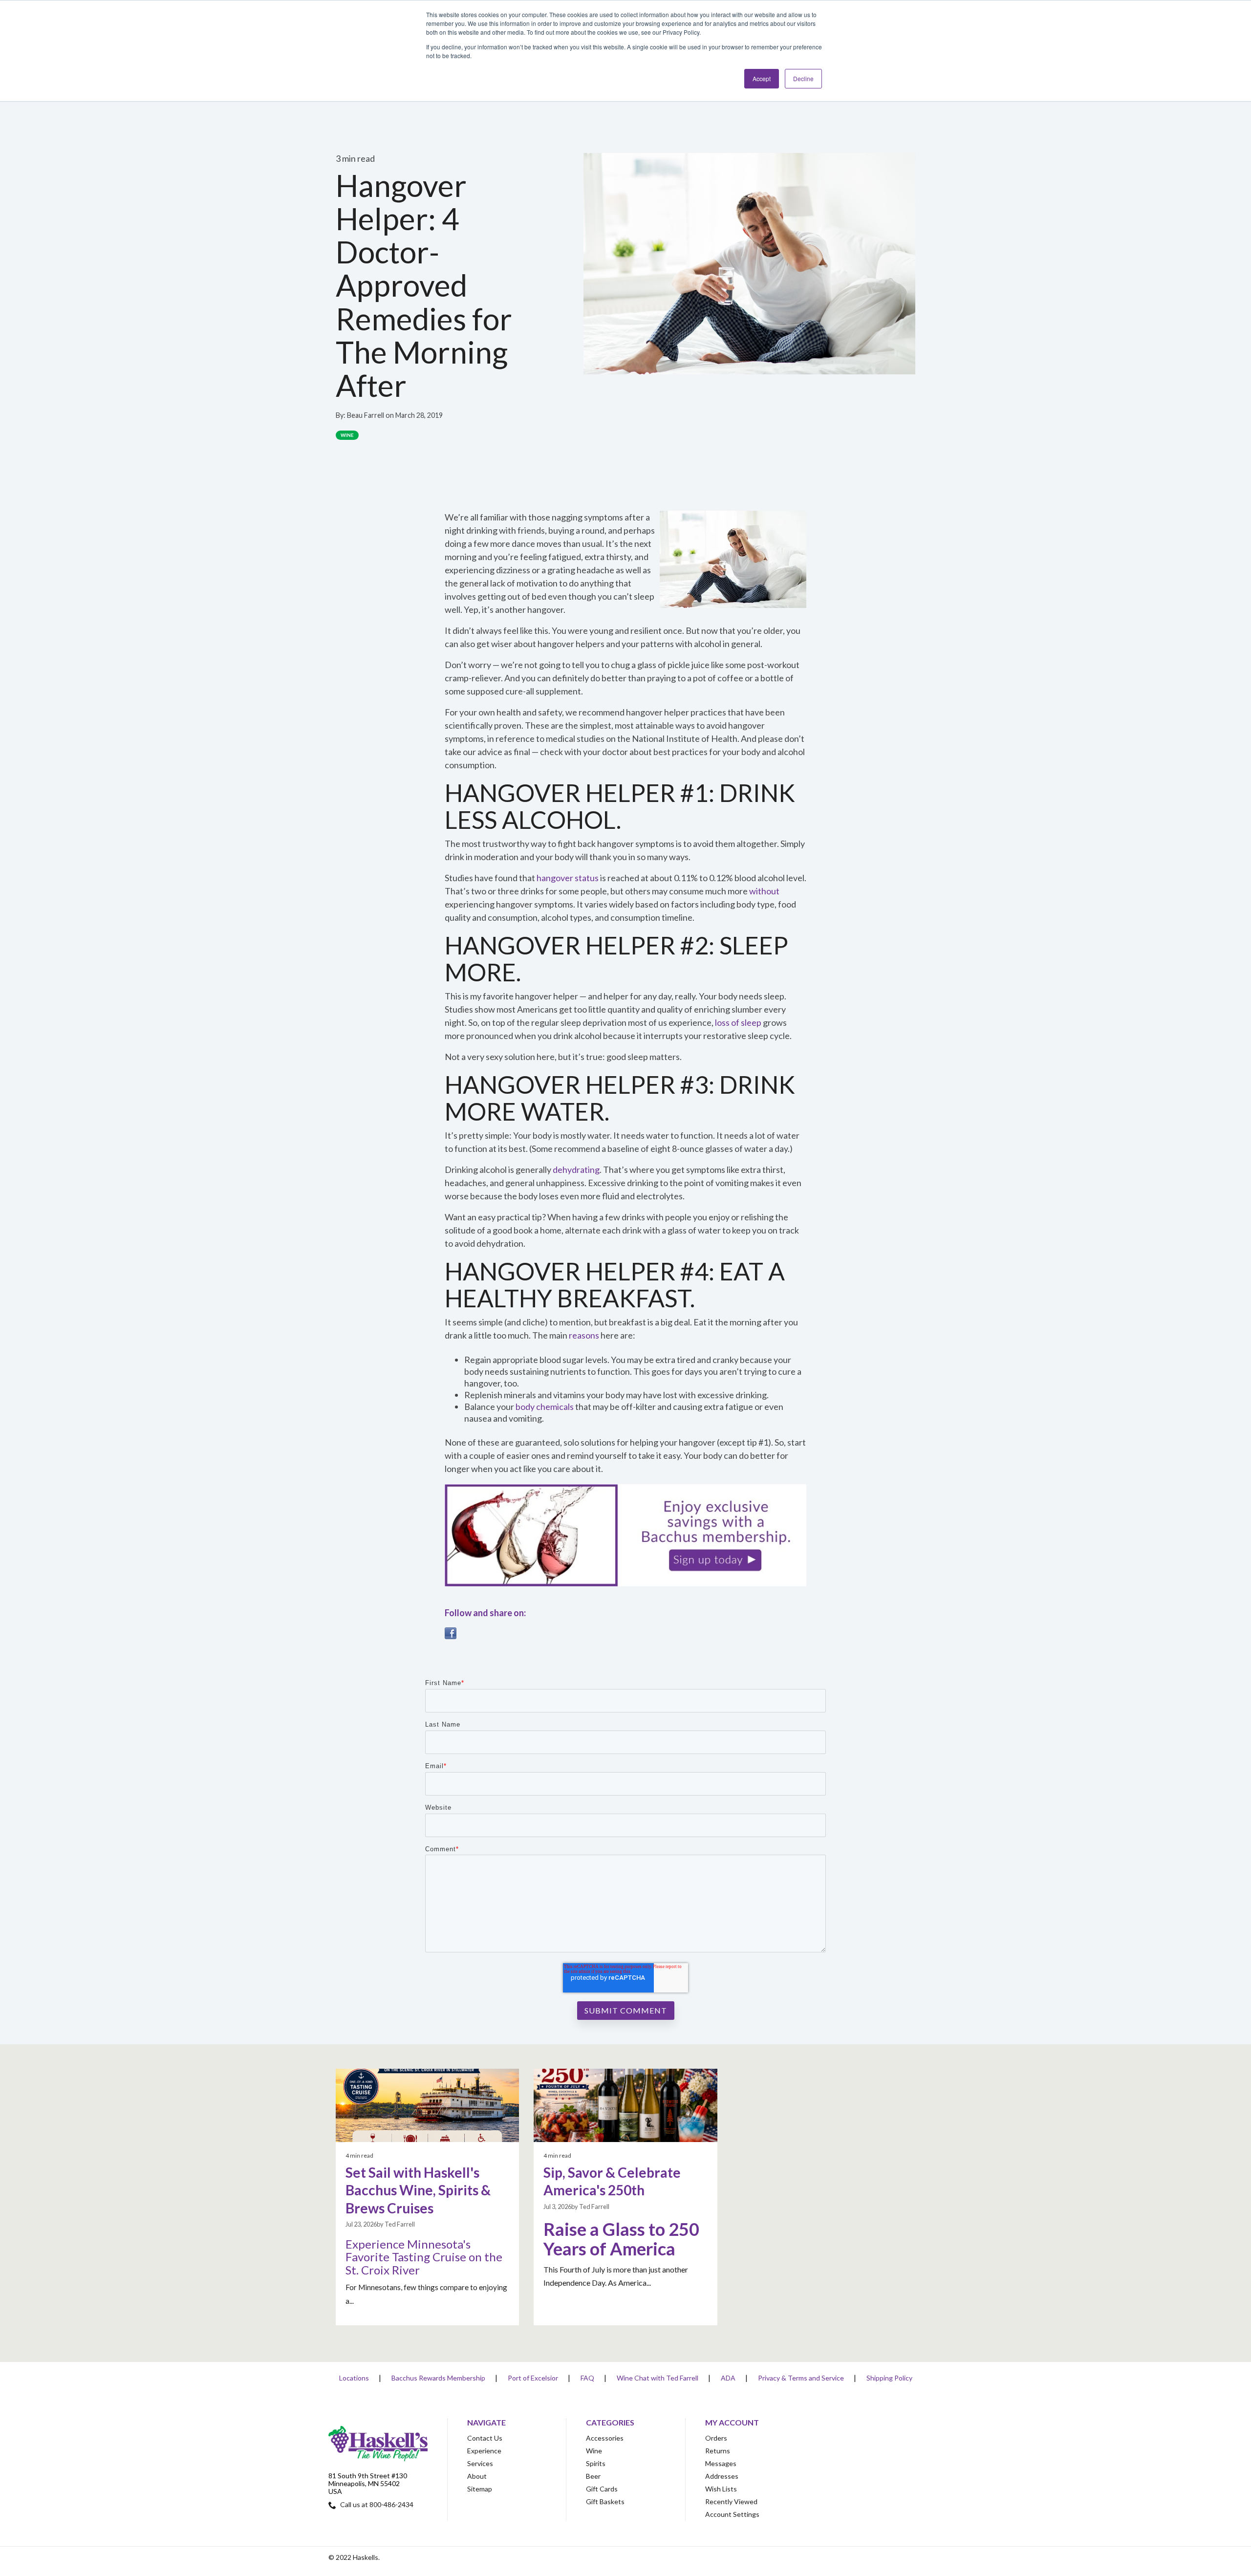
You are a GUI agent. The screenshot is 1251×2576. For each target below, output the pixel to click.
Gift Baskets (605, 2501)
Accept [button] (762, 78)
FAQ (587, 2378)
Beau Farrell (366, 415)
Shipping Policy (889, 2378)
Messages (721, 2463)
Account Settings (732, 2514)
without (764, 891)
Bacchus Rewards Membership (438, 2378)
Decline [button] (803, 78)
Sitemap (480, 2489)
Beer (593, 2476)
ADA (728, 2378)
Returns (718, 2451)
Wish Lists (721, 2489)
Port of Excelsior (533, 2378)
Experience (484, 2451)
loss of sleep (738, 1022)
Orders (716, 2438)
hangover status (568, 878)
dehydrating (576, 1169)
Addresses (722, 2476)
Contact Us (485, 2438)
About (477, 2476)
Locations (354, 2378)
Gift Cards (602, 2489)
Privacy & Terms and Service (801, 2378)
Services (480, 2463)
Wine (347, 435)
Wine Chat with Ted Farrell (658, 2378)
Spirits (596, 2463)
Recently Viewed (731, 2501)
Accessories (605, 2438)
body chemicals (545, 1407)
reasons (584, 1335)
